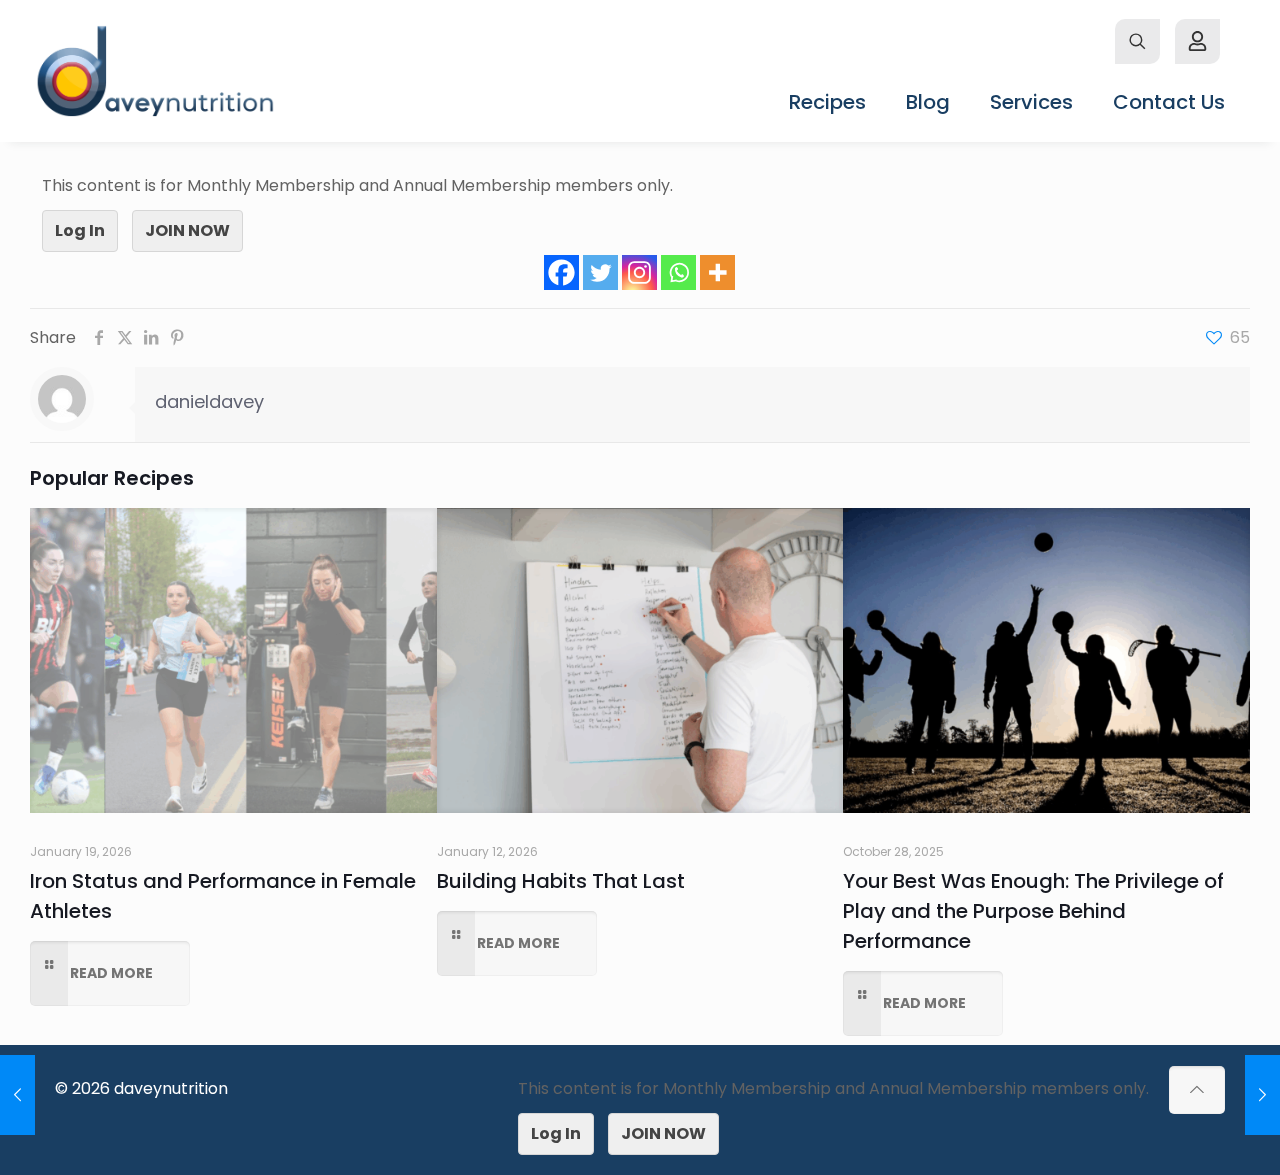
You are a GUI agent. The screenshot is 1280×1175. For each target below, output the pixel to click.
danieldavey (209, 401)
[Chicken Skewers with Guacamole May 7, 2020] (17, 1095)
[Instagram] (639, 272)
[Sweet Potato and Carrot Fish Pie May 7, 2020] (1262, 1095)
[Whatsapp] (678, 272)
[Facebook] (561, 272)
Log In (80, 230)
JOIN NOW (187, 230)
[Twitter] (600, 272)
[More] (717, 272)
